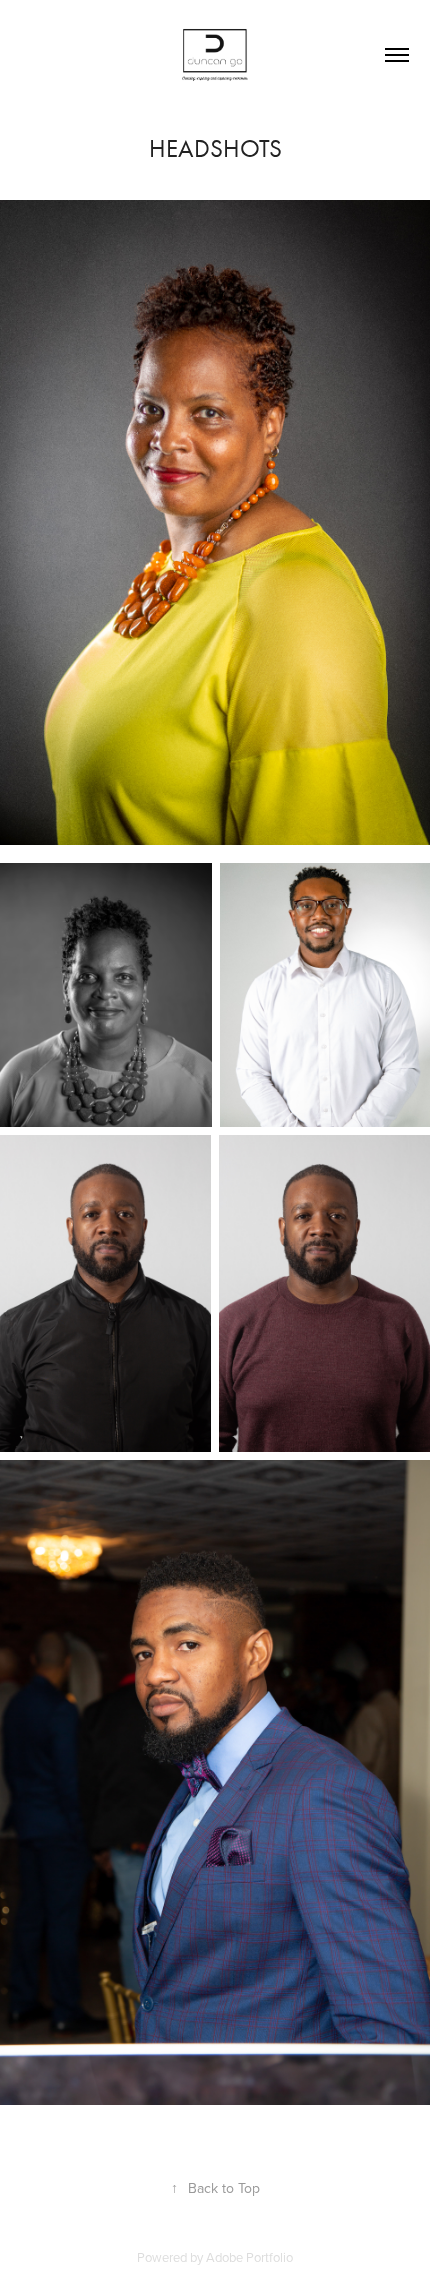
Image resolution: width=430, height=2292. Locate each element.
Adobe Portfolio (249, 2257)
